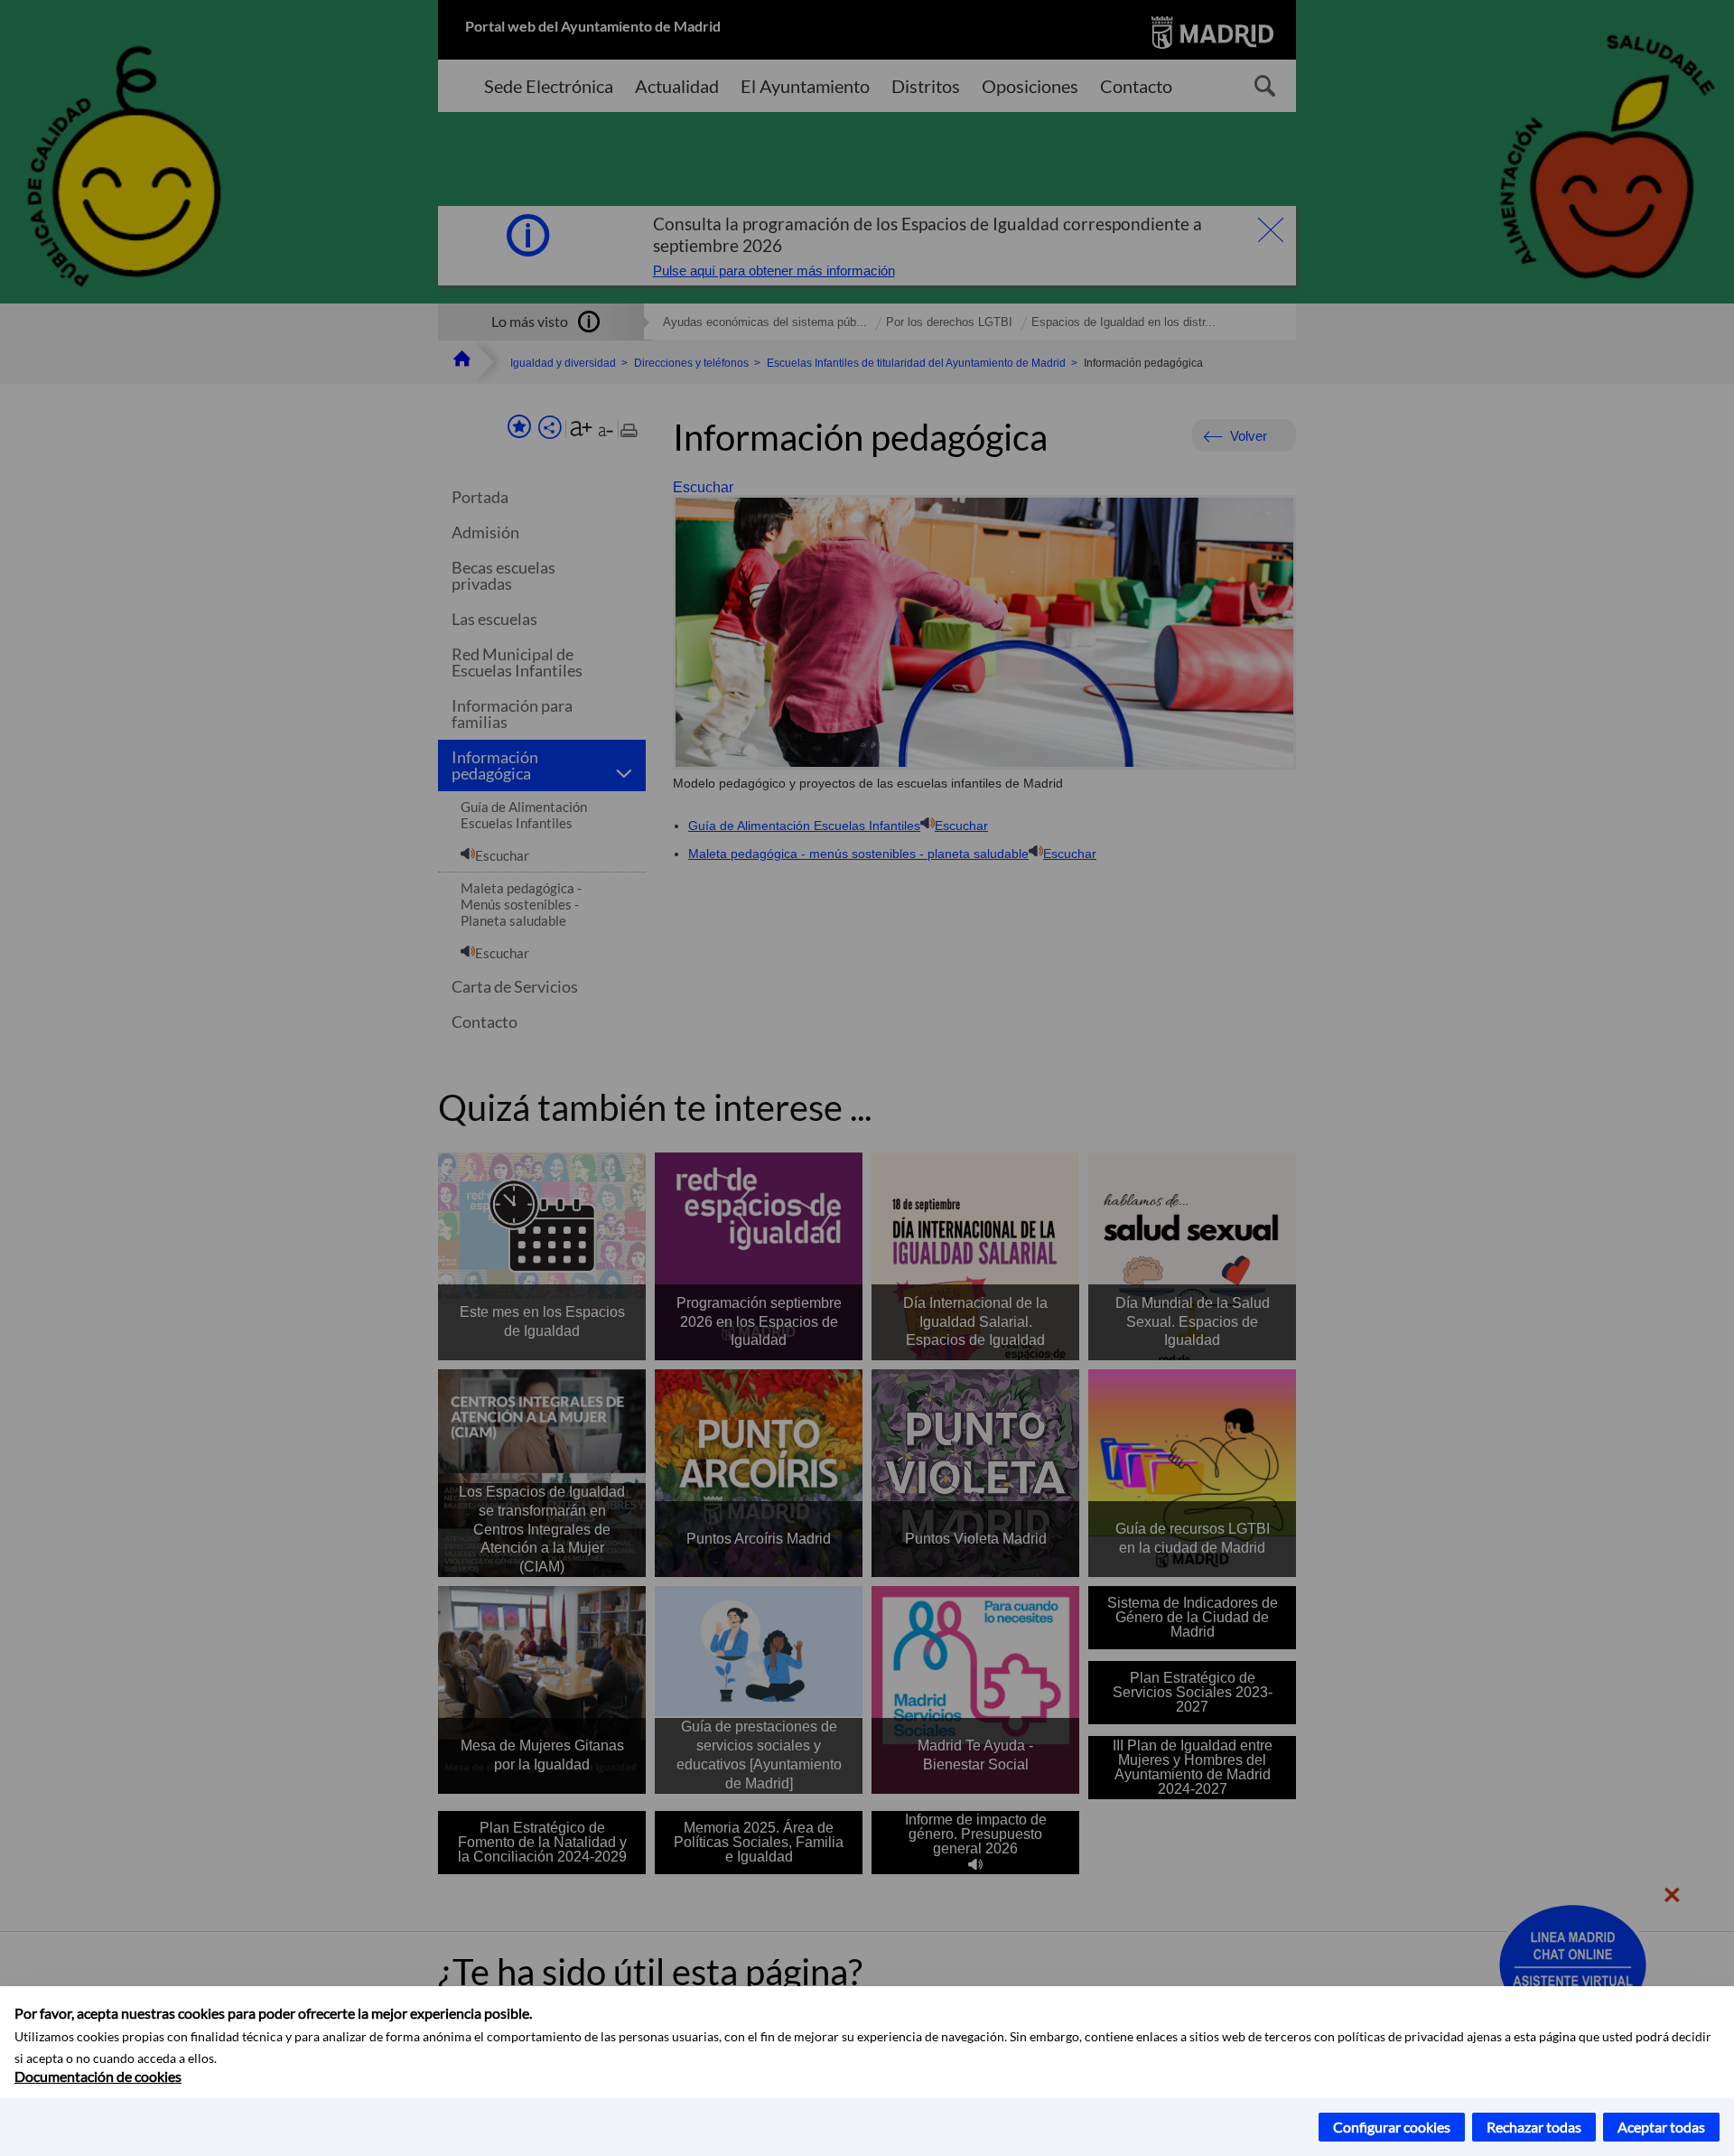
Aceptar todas (1661, 2127)
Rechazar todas (1534, 2127)
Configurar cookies (1392, 2127)
